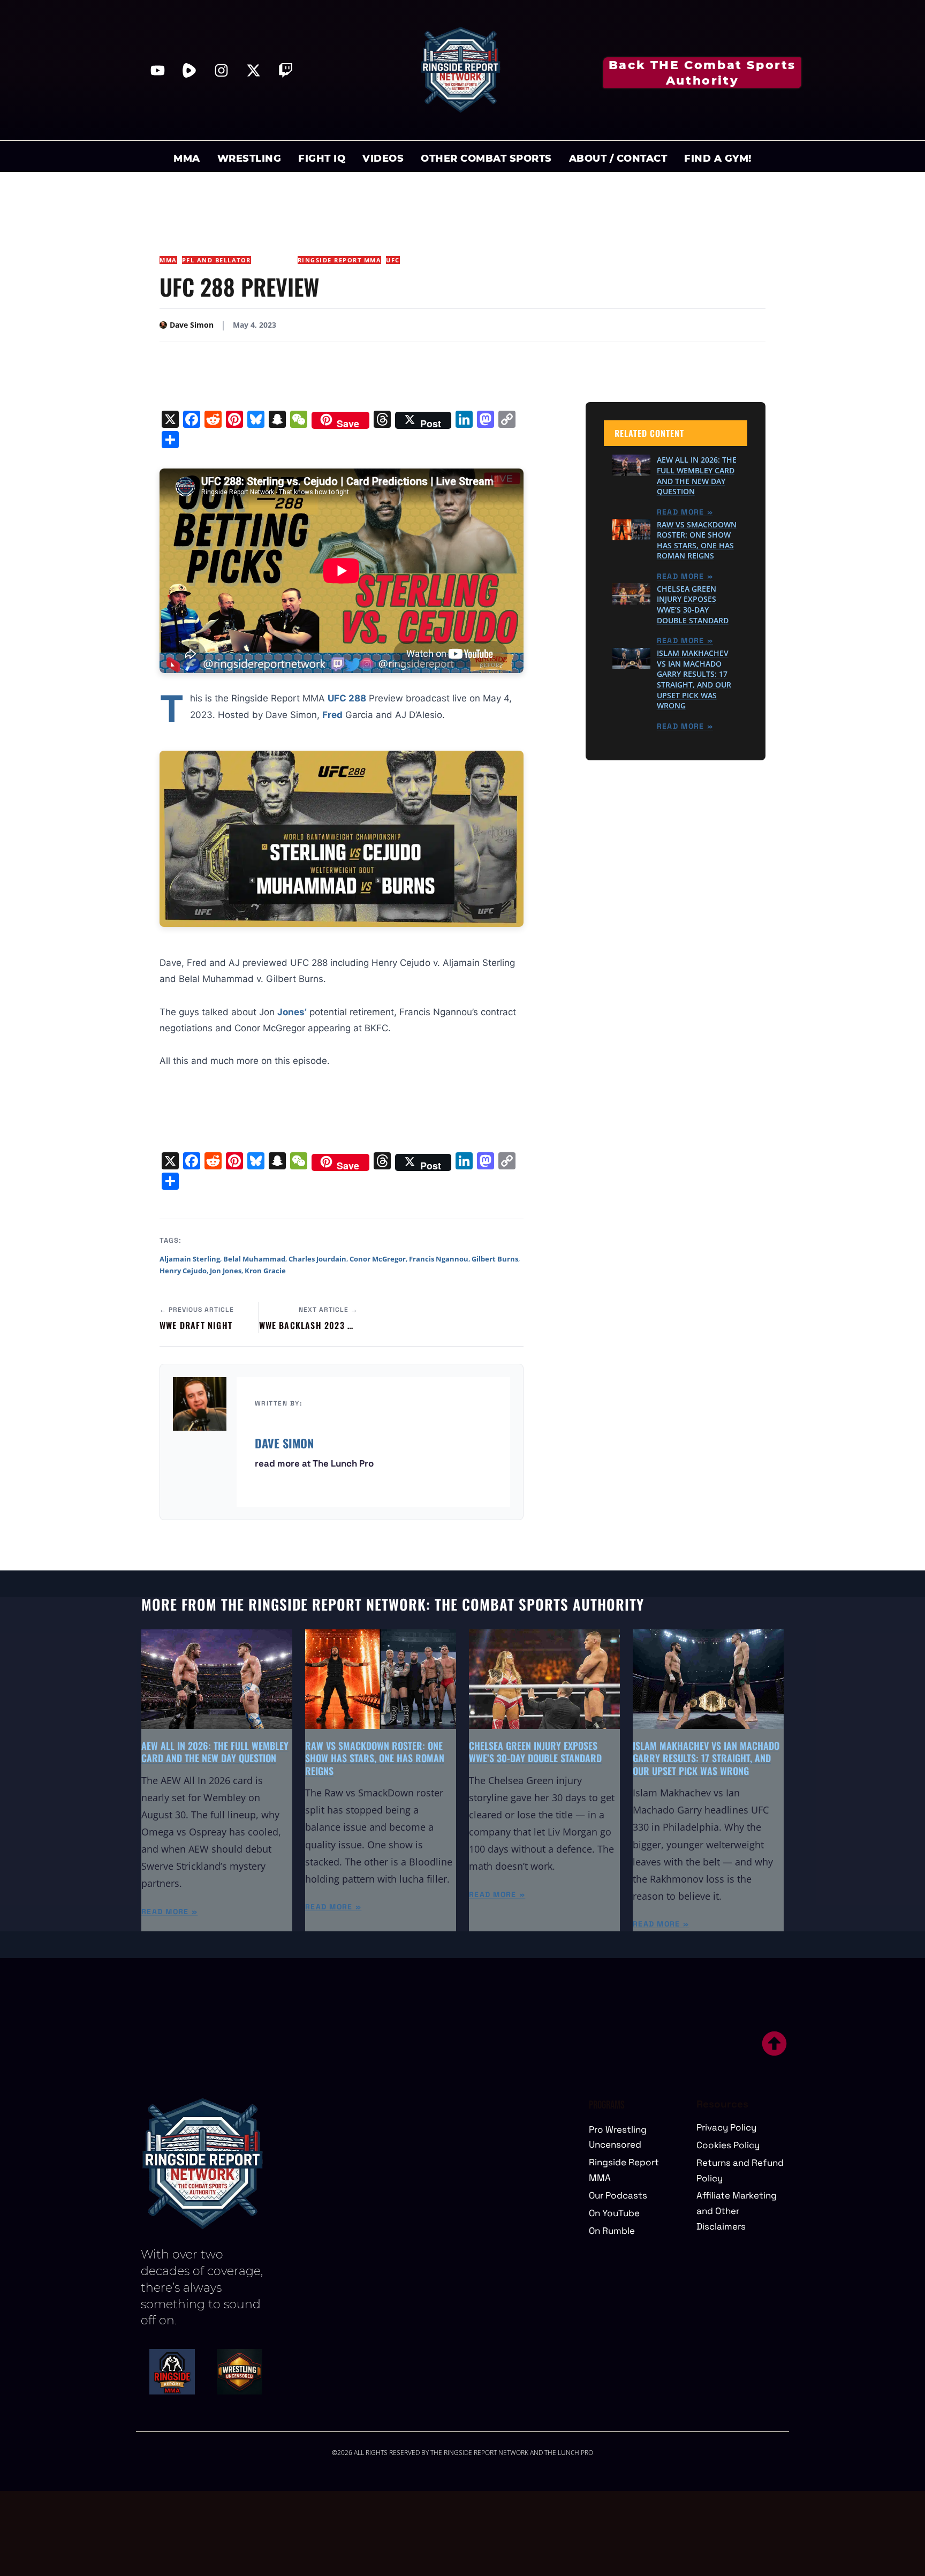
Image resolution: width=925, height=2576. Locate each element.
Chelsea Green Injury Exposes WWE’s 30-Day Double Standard (693, 604)
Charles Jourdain (317, 1259)
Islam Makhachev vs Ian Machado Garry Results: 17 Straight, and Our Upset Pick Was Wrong (694, 679)
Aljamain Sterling (190, 1259)
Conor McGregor (378, 1259)
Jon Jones (226, 1271)
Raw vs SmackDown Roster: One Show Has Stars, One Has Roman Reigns (697, 540)
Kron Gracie (265, 1271)
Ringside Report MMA (340, 260)
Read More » (685, 511)
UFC (393, 260)
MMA (168, 260)
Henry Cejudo (183, 1271)
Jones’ (292, 1012)
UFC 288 (347, 698)
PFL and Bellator (217, 260)
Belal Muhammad (254, 1259)
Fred (332, 715)
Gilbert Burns (495, 1259)
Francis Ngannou (439, 1259)
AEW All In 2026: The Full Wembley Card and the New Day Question (697, 475)
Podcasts (274, 260)
